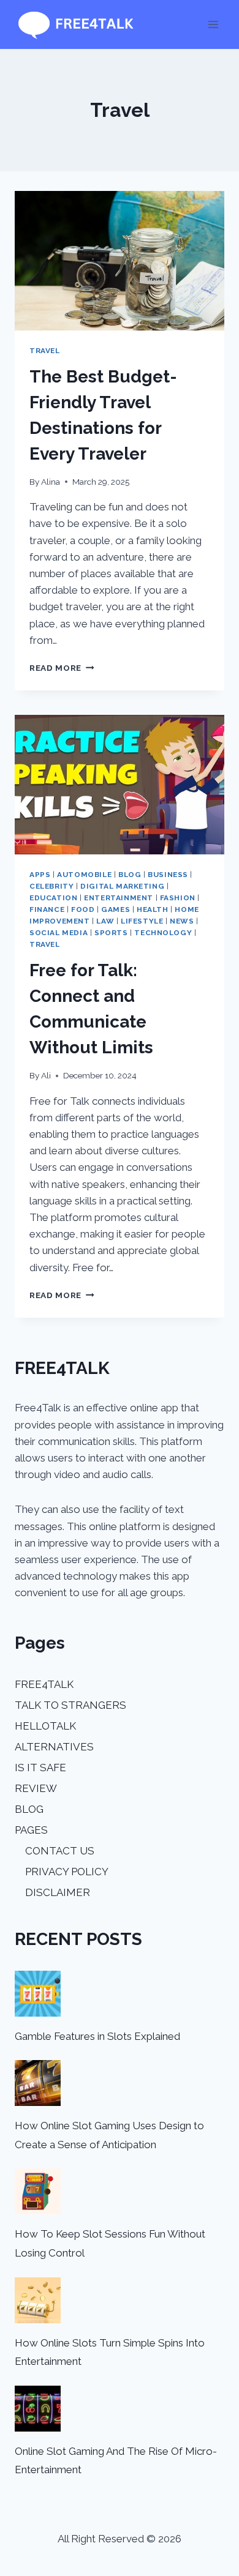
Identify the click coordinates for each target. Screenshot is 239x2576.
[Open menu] (213, 24)
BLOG (29, 1809)
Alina (51, 482)
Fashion (178, 898)
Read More (62, 668)
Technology (163, 933)
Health (153, 909)
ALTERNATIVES (54, 1747)
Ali (46, 1075)
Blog (130, 875)
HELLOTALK (45, 1726)
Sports (111, 933)
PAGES (31, 1830)
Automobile (84, 875)
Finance (47, 909)
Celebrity (51, 886)
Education (53, 898)
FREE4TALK (44, 1684)
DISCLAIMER (58, 1892)
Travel (45, 351)
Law (105, 921)
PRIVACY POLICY (67, 1872)
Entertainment (119, 898)
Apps (40, 875)
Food (83, 909)
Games (116, 909)
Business (168, 875)
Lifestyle (142, 921)
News (182, 921)
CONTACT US (60, 1851)
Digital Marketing (122, 886)
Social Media (59, 933)
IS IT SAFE (40, 1768)
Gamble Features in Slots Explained (97, 2036)
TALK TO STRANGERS (70, 1705)
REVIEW (36, 1788)
